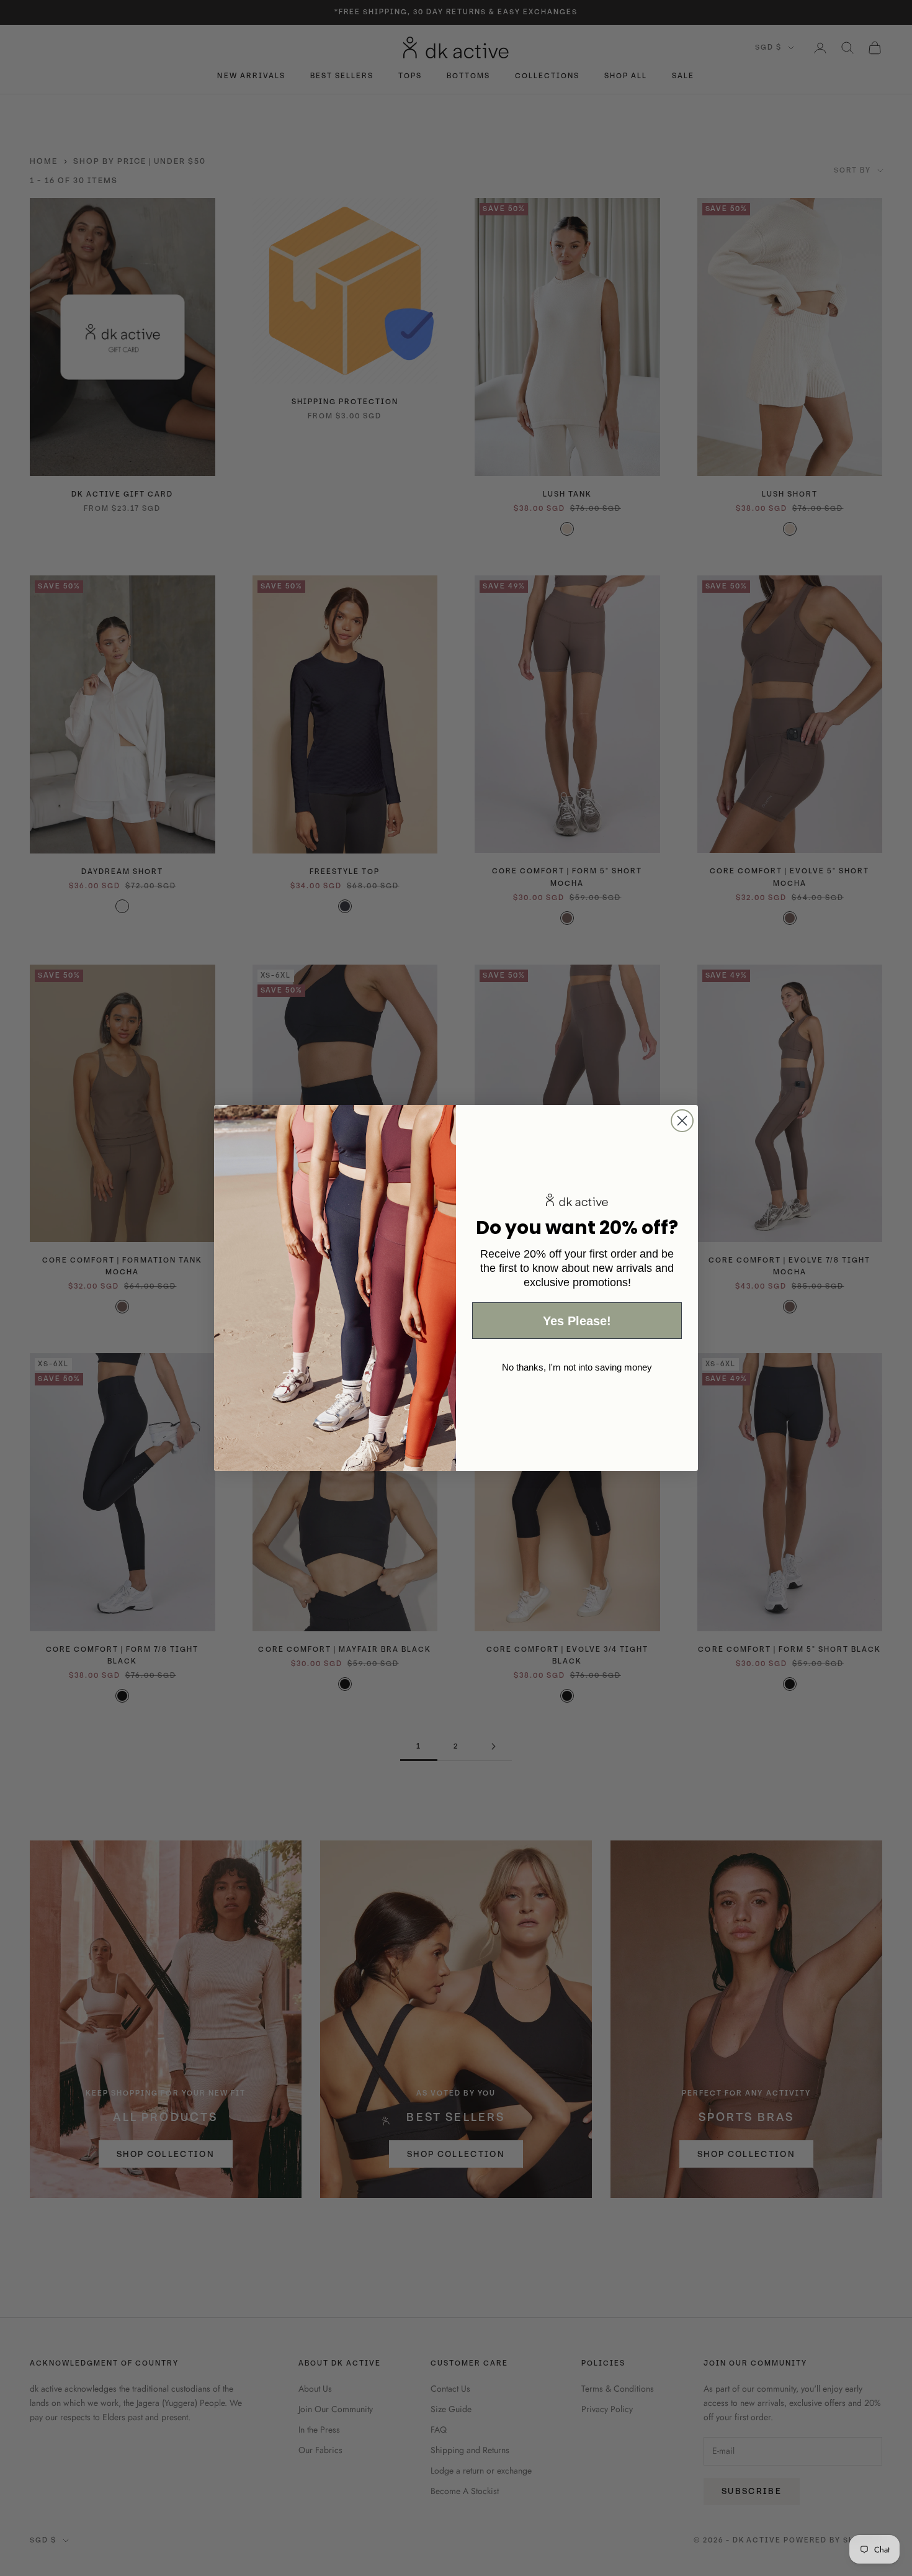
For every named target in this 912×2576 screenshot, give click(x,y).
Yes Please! (577, 1321)
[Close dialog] (682, 1121)
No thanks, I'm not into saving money (577, 1367)
